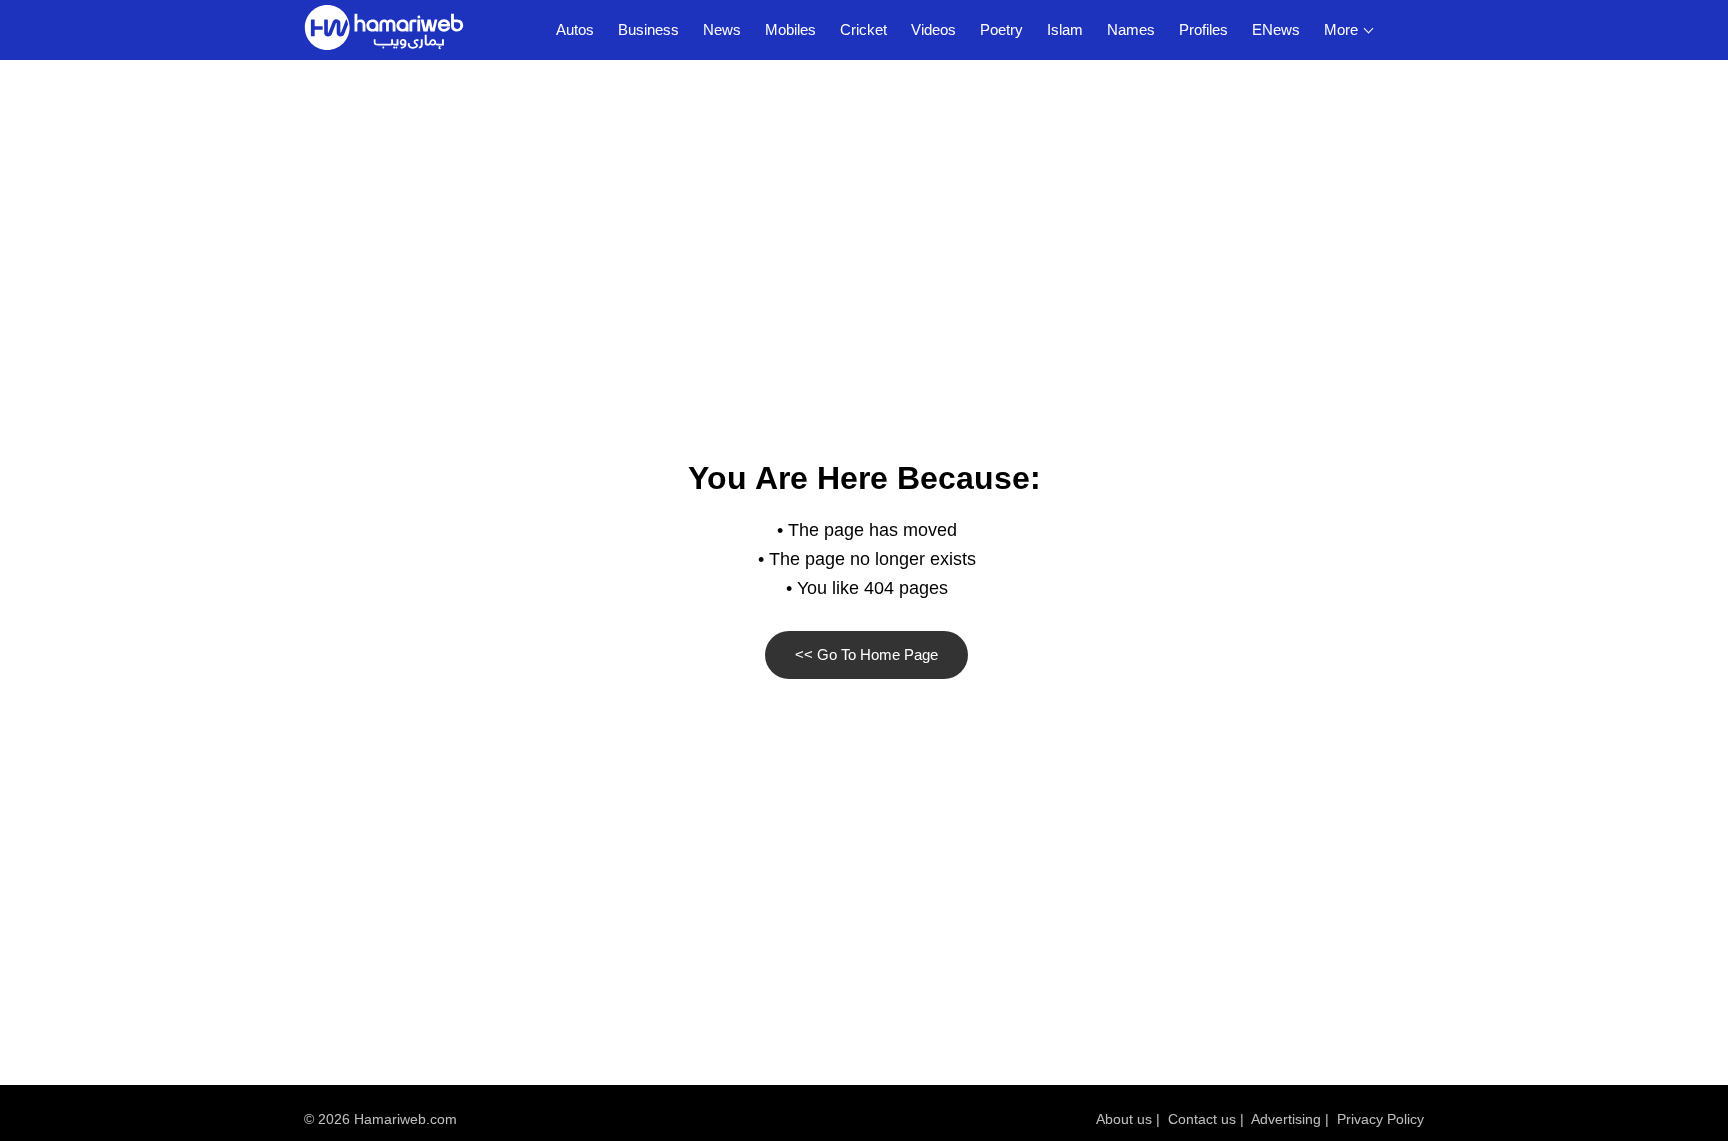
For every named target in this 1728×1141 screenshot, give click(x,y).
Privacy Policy (1380, 1119)
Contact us (1202, 1119)
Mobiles (790, 29)
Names (1131, 29)
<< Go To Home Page (866, 654)
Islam (1065, 29)
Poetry (1001, 29)
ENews (1276, 29)
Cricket (863, 29)
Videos (933, 29)
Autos (575, 29)
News (722, 29)
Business (648, 29)
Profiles (1203, 29)
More (1341, 29)
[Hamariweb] (384, 30)
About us (1124, 1119)
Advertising (1286, 1119)
